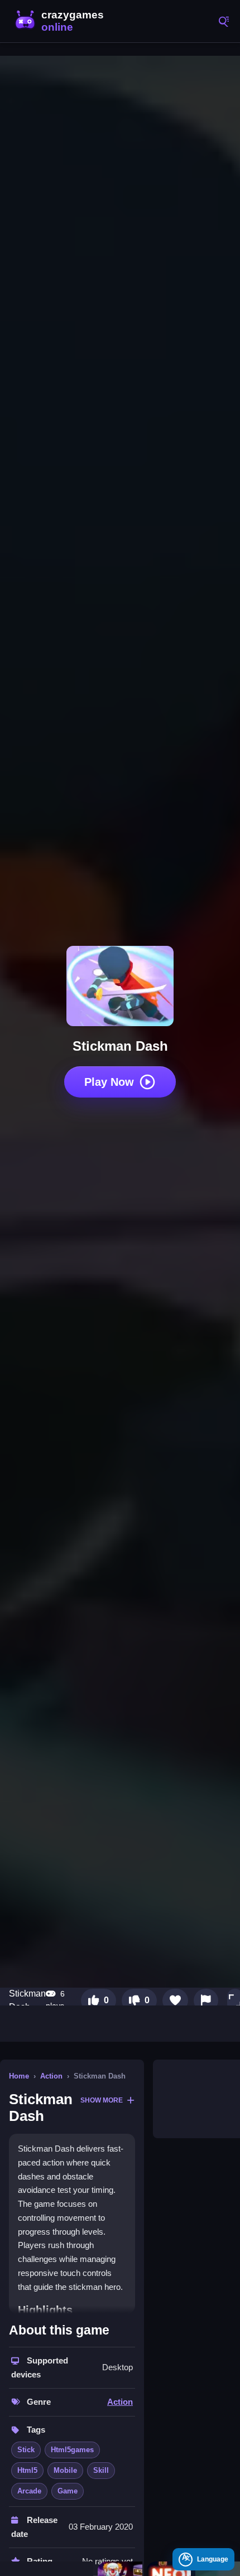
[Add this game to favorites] (175, 2000)
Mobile (65, 2470)
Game (68, 2491)
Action (51, 2076)
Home (19, 2076)
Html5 (27, 2470)
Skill (101, 2470)
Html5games (72, 2450)
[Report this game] (206, 2000)
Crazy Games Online (61, 21)
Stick (26, 2450)
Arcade (29, 2491)
